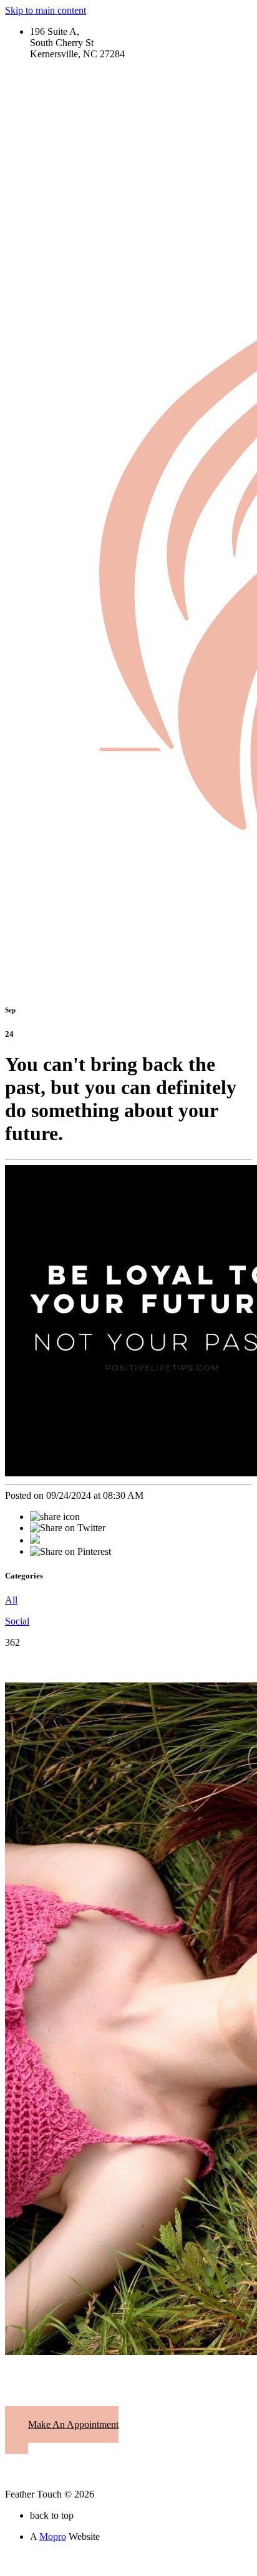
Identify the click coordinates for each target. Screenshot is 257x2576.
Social (17, 1621)
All (11, 1600)
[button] (62, 2430)
